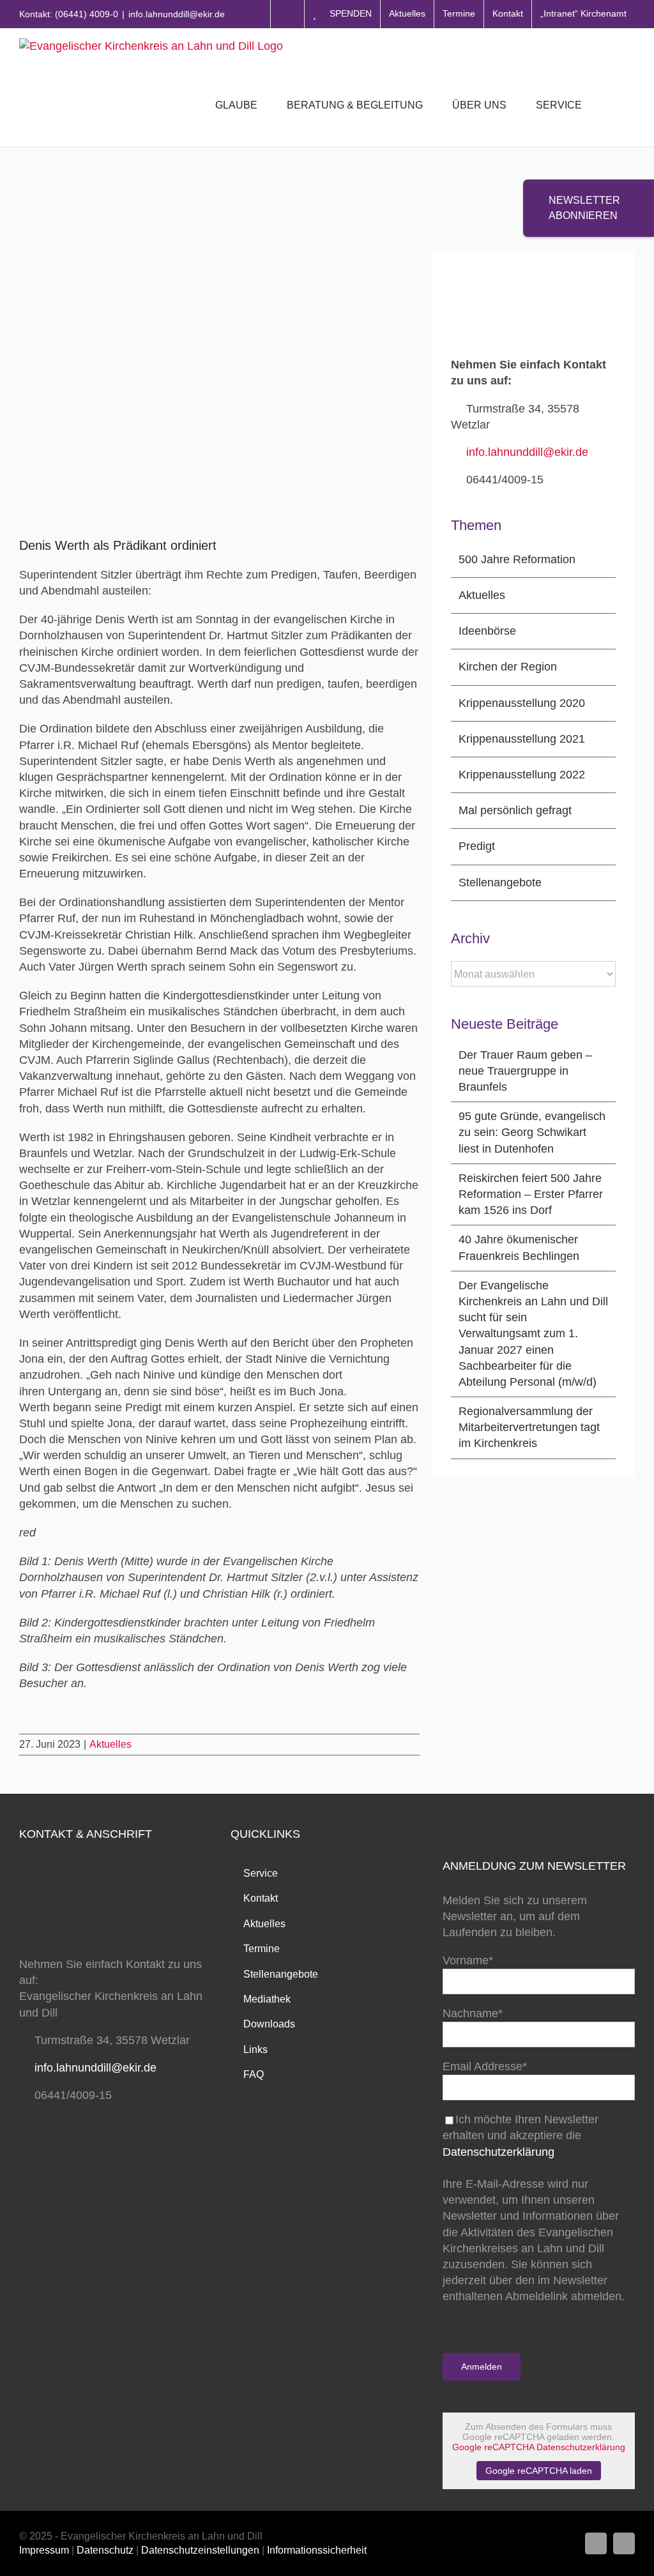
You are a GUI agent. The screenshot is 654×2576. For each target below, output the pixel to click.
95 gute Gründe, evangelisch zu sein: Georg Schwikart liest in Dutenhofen (532, 1132)
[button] (615, 105)
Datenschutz (105, 2550)
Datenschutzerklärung (498, 2152)
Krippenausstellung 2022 (522, 775)
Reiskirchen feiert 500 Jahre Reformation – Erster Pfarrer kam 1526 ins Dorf (531, 1194)
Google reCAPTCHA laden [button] (539, 2471)
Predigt (477, 846)
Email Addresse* (485, 2066)
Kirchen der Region (508, 667)
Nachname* (473, 2013)
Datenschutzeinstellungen (200, 2550)
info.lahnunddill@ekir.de (177, 14)
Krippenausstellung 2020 (522, 703)
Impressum (44, 2550)
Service (261, 1873)
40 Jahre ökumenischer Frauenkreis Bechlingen (519, 1247)
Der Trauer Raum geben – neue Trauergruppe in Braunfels (525, 1071)
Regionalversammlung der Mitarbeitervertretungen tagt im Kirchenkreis (529, 1427)
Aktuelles (110, 1744)
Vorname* (468, 1960)
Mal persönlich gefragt (515, 810)
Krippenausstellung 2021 (522, 739)
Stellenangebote (500, 883)
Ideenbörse (487, 631)
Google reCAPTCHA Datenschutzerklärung (539, 2447)
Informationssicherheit (317, 2550)
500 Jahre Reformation (517, 559)
